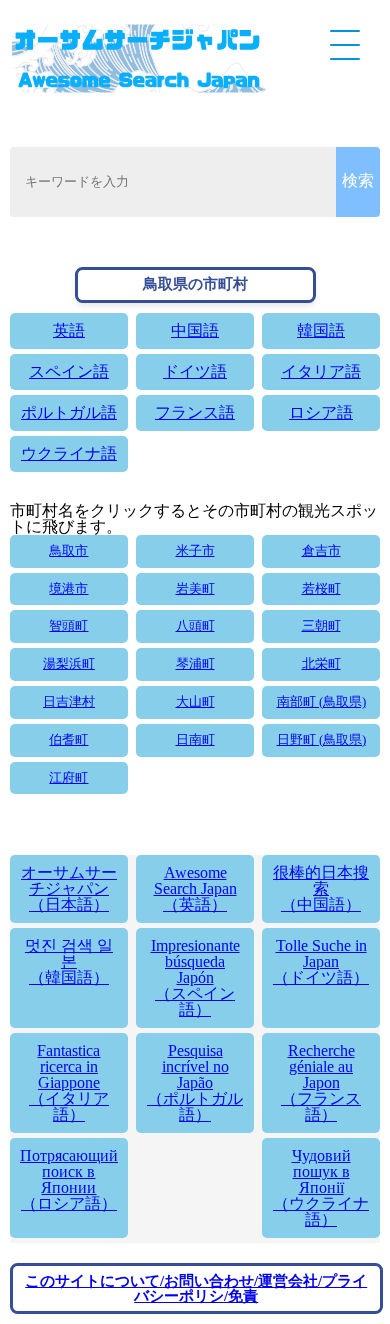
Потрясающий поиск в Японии (69, 1179)
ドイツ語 (195, 371)
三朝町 (321, 626)
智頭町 (68, 626)
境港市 (68, 589)
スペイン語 (69, 371)
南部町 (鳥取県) (321, 702)
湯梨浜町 (69, 664)
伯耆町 (68, 740)
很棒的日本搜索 (321, 888)
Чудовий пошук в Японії (321, 1187)
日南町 (195, 740)
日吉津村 (69, 702)
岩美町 (195, 589)
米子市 (195, 551)
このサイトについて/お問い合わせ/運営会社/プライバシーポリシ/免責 (196, 1288)
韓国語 (321, 330)
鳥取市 (68, 551)
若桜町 (321, 589)
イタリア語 (321, 371)
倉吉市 (321, 551)
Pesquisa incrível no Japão (195, 1082)
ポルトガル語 (69, 412)
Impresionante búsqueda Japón (195, 977)
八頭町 (195, 626)
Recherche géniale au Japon (321, 1082)
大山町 (195, 702)
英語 (69, 330)
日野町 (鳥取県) (321, 740)
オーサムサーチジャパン (69, 888)
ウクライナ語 (69, 453)
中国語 (195, 330)
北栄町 (321, 664)
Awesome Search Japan (195, 888)
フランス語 (195, 412)
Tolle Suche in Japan (321, 961)
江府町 (68, 778)
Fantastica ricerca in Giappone (69, 1082)
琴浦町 (195, 664)
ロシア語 (321, 412)
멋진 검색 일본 (69, 961)
